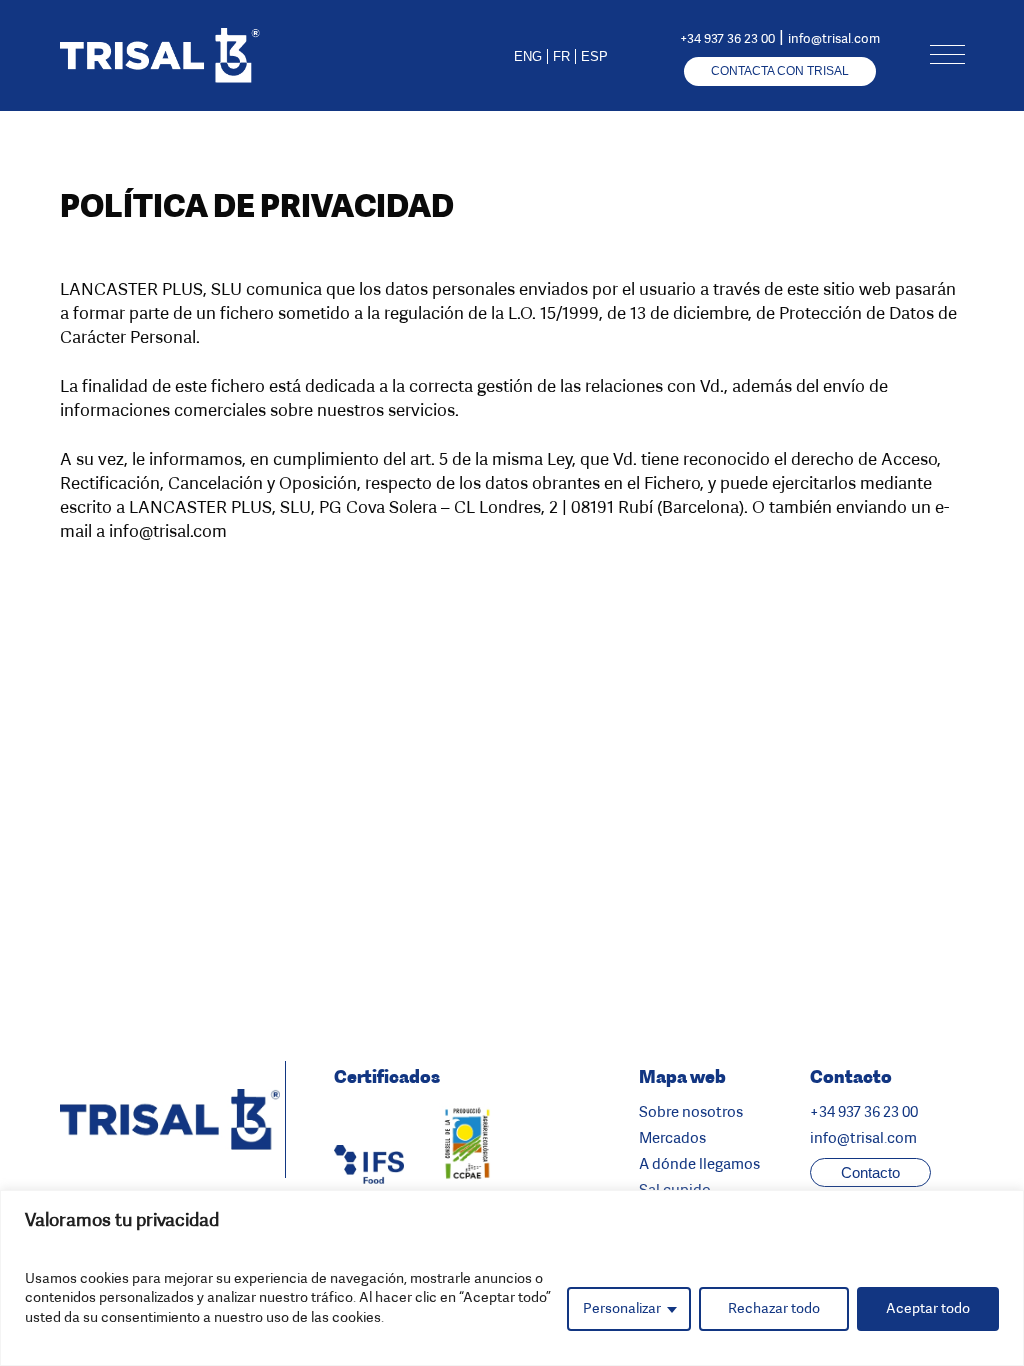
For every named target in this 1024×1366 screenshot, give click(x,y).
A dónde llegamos (699, 1164)
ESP (594, 56)
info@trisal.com (834, 39)
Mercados (672, 1138)
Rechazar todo (774, 1308)
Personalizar (622, 1308)
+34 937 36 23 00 (727, 39)
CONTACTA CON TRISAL (780, 71)
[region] (512, 1278)
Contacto (870, 1172)
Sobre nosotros (691, 1112)
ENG (528, 56)
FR (561, 56)
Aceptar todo (928, 1308)
